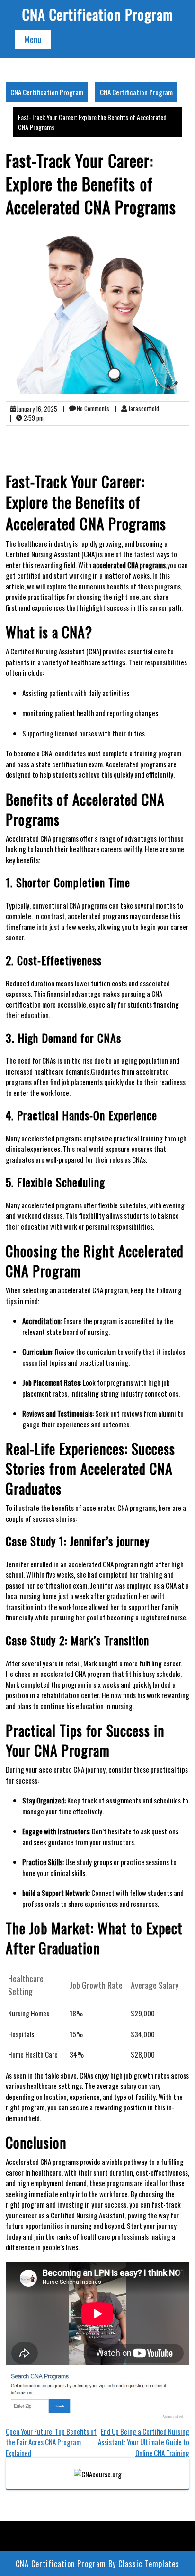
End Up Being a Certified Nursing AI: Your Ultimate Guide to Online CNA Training (144, 2442)
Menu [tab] (33, 39)
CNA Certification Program (98, 14)
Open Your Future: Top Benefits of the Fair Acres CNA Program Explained (51, 2442)
